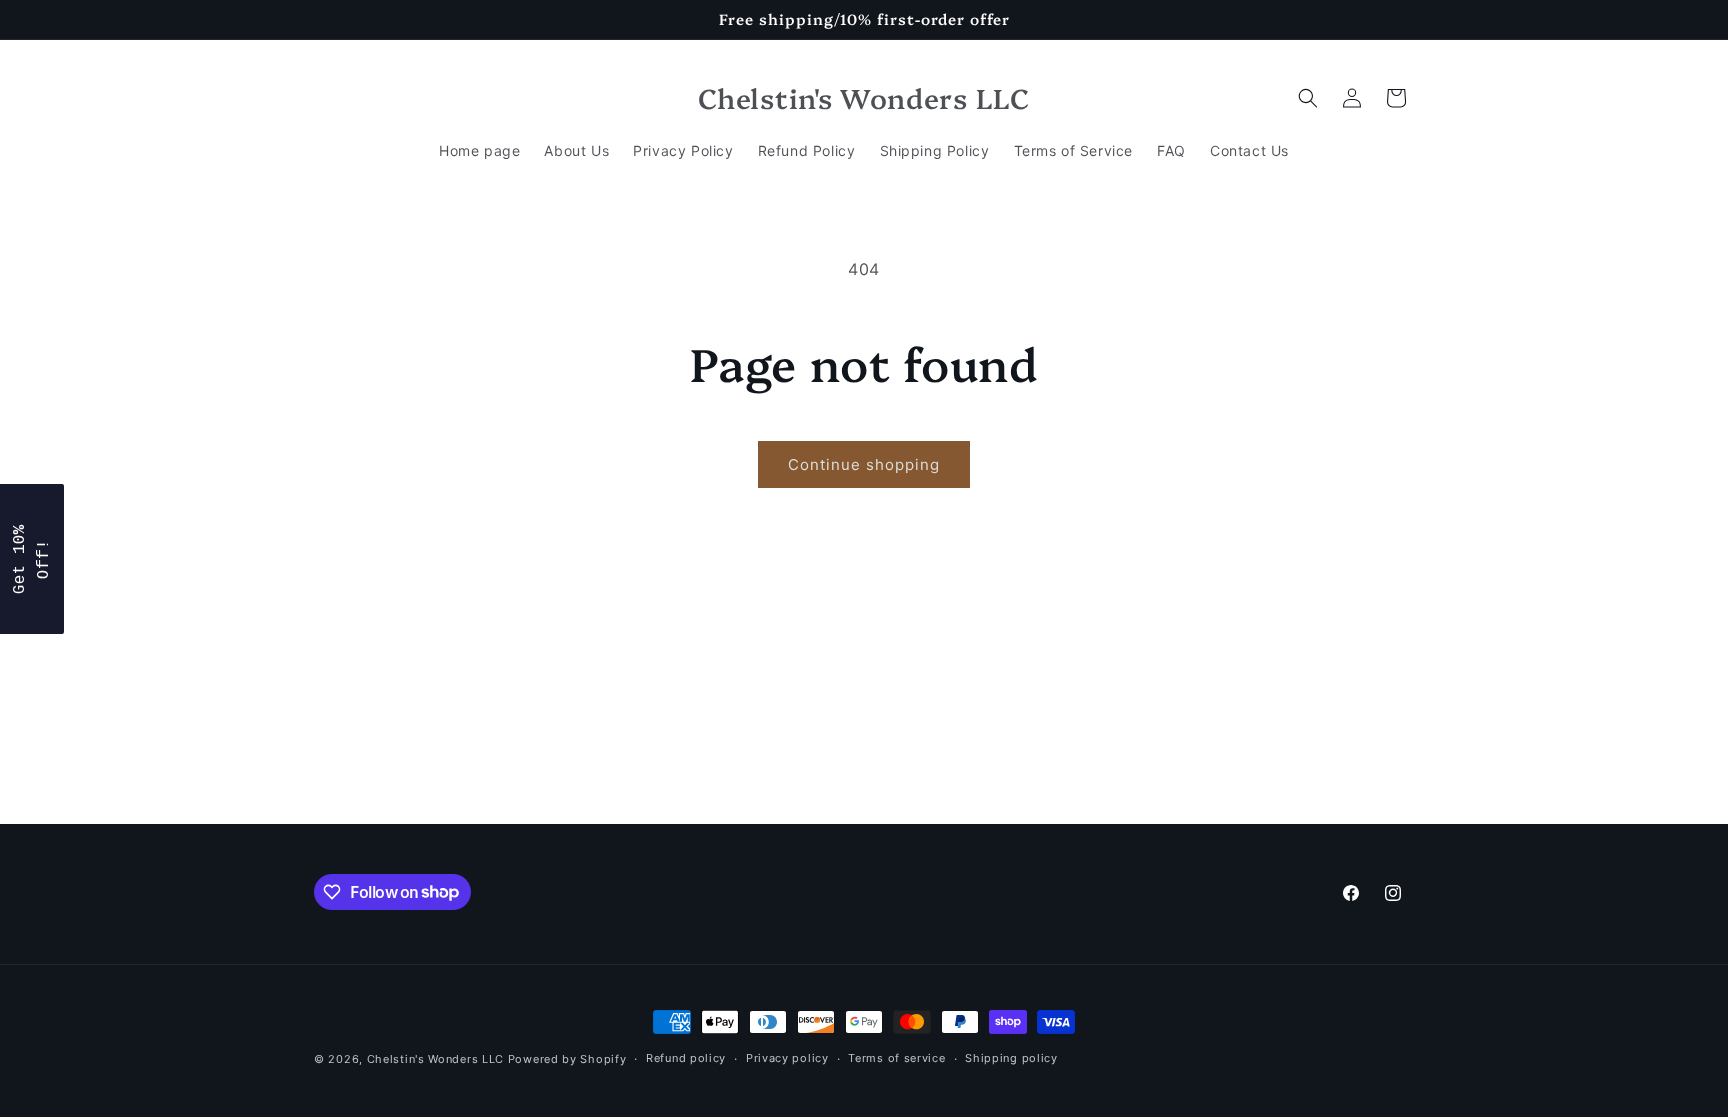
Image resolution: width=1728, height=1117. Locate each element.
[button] (1308, 98)
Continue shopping (864, 464)
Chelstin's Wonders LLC (435, 1059)
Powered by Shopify (567, 1059)
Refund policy (686, 1058)
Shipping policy (1011, 1058)
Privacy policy (787, 1058)
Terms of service (896, 1058)
